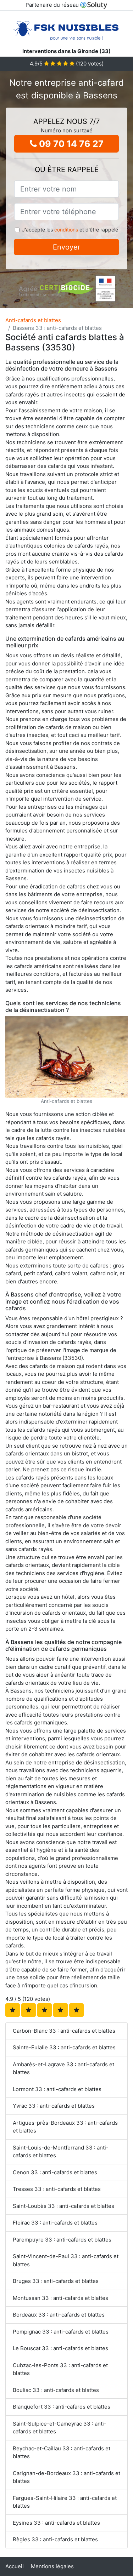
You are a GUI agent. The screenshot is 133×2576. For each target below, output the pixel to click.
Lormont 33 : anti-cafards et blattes (57, 2089)
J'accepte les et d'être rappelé (70, 230)
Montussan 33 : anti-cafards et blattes (60, 2298)
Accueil (15, 2566)
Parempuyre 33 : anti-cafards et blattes (62, 2240)
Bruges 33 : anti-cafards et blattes (56, 2281)
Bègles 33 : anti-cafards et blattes (55, 2539)
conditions (66, 230)
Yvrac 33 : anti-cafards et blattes (54, 2106)
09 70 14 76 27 (70, 144)
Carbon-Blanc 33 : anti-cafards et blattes (64, 2031)
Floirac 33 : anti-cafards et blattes (55, 2223)
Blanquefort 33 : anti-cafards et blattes (62, 2407)
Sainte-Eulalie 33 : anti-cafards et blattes (64, 2047)
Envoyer (66, 247)
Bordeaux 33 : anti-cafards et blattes (59, 2315)
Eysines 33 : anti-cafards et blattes (56, 2523)
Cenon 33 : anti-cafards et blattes (55, 2172)
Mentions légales (52, 2566)
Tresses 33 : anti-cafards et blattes (57, 2189)
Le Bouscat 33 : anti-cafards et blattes (60, 2348)
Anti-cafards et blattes (33, 320)
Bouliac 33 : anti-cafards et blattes (56, 2390)
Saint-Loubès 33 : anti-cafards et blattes (63, 2206)
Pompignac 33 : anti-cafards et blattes (61, 2332)
